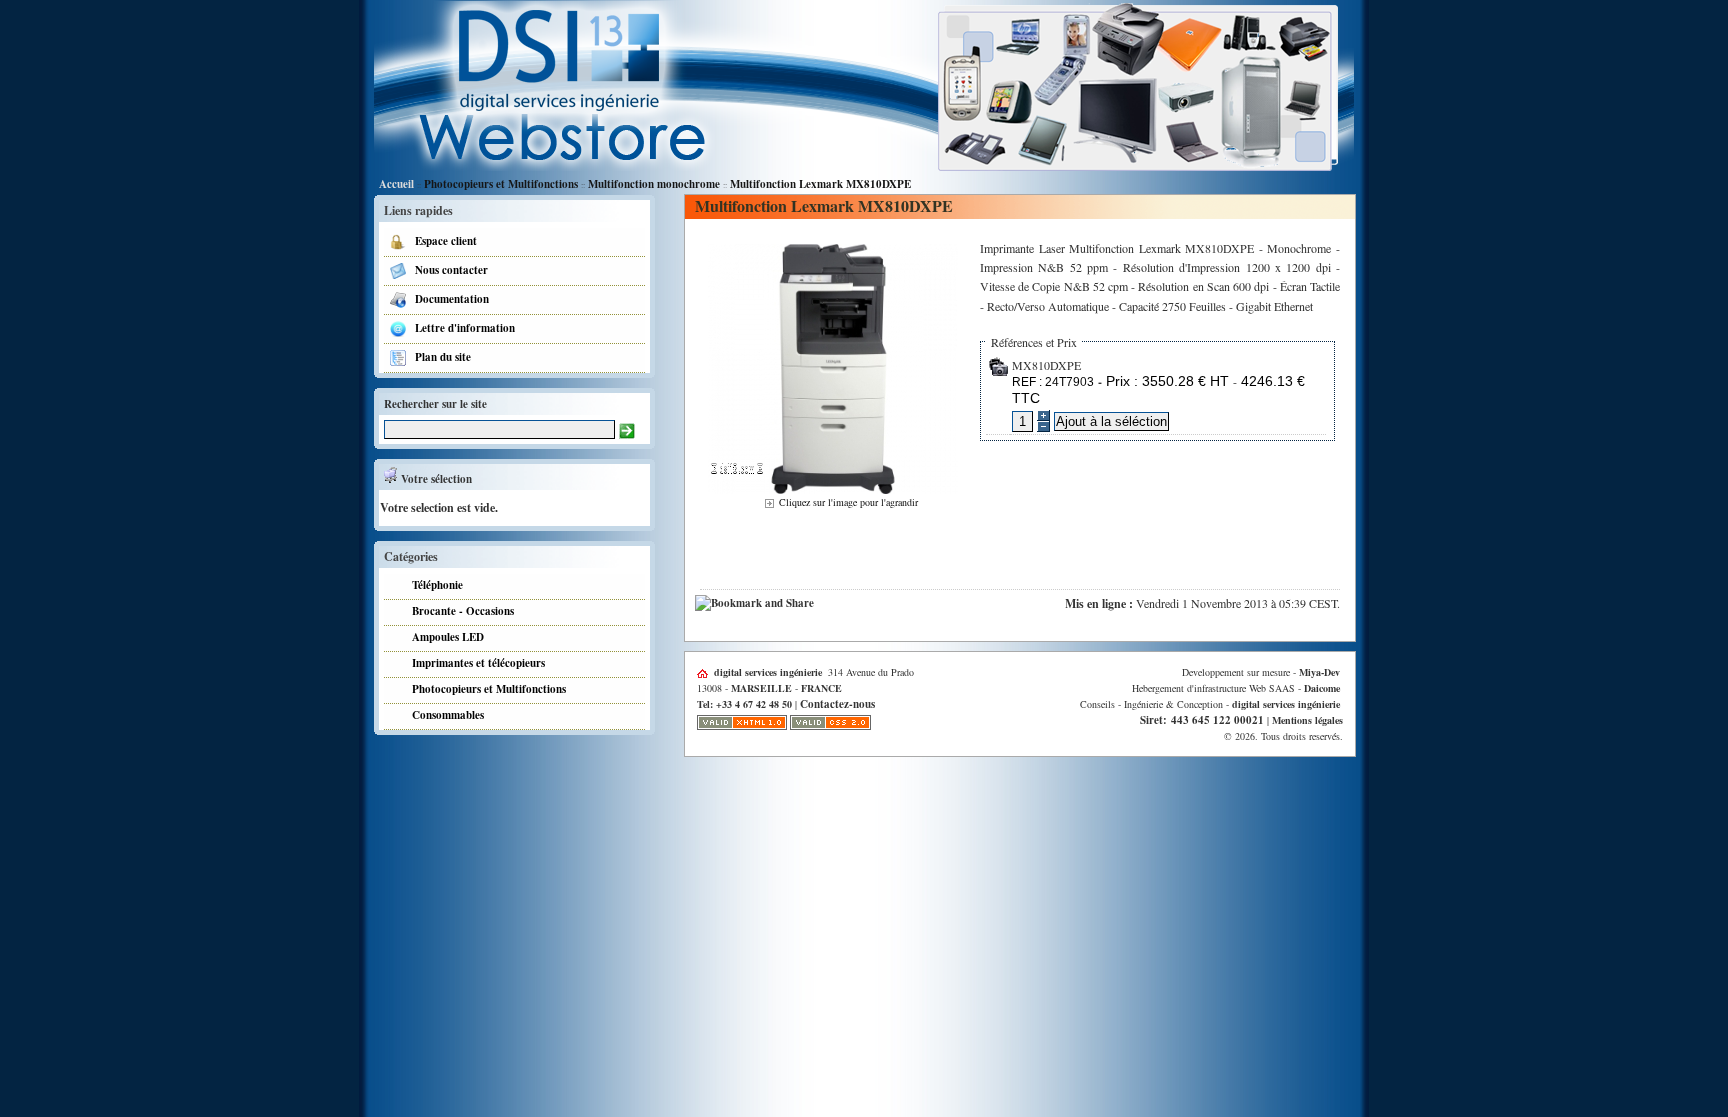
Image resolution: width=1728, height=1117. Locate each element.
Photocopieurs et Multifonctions (501, 184)
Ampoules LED (444, 637)
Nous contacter (447, 270)
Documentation (448, 299)
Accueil (396, 184)
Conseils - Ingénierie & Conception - (1210, 704)
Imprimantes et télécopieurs (474, 663)
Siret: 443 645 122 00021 (1202, 720)
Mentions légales (1307, 720)
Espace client (442, 241)
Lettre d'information (461, 328)
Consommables (444, 715)
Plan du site (439, 357)
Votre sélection (434, 479)
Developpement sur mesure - (1261, 672)
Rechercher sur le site (435, 404)
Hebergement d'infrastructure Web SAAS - (1236, 688)
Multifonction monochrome (654, 184)
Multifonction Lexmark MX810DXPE (820, 184)
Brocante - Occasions (459, 611)
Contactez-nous (837, 704)
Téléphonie (433, 585)
